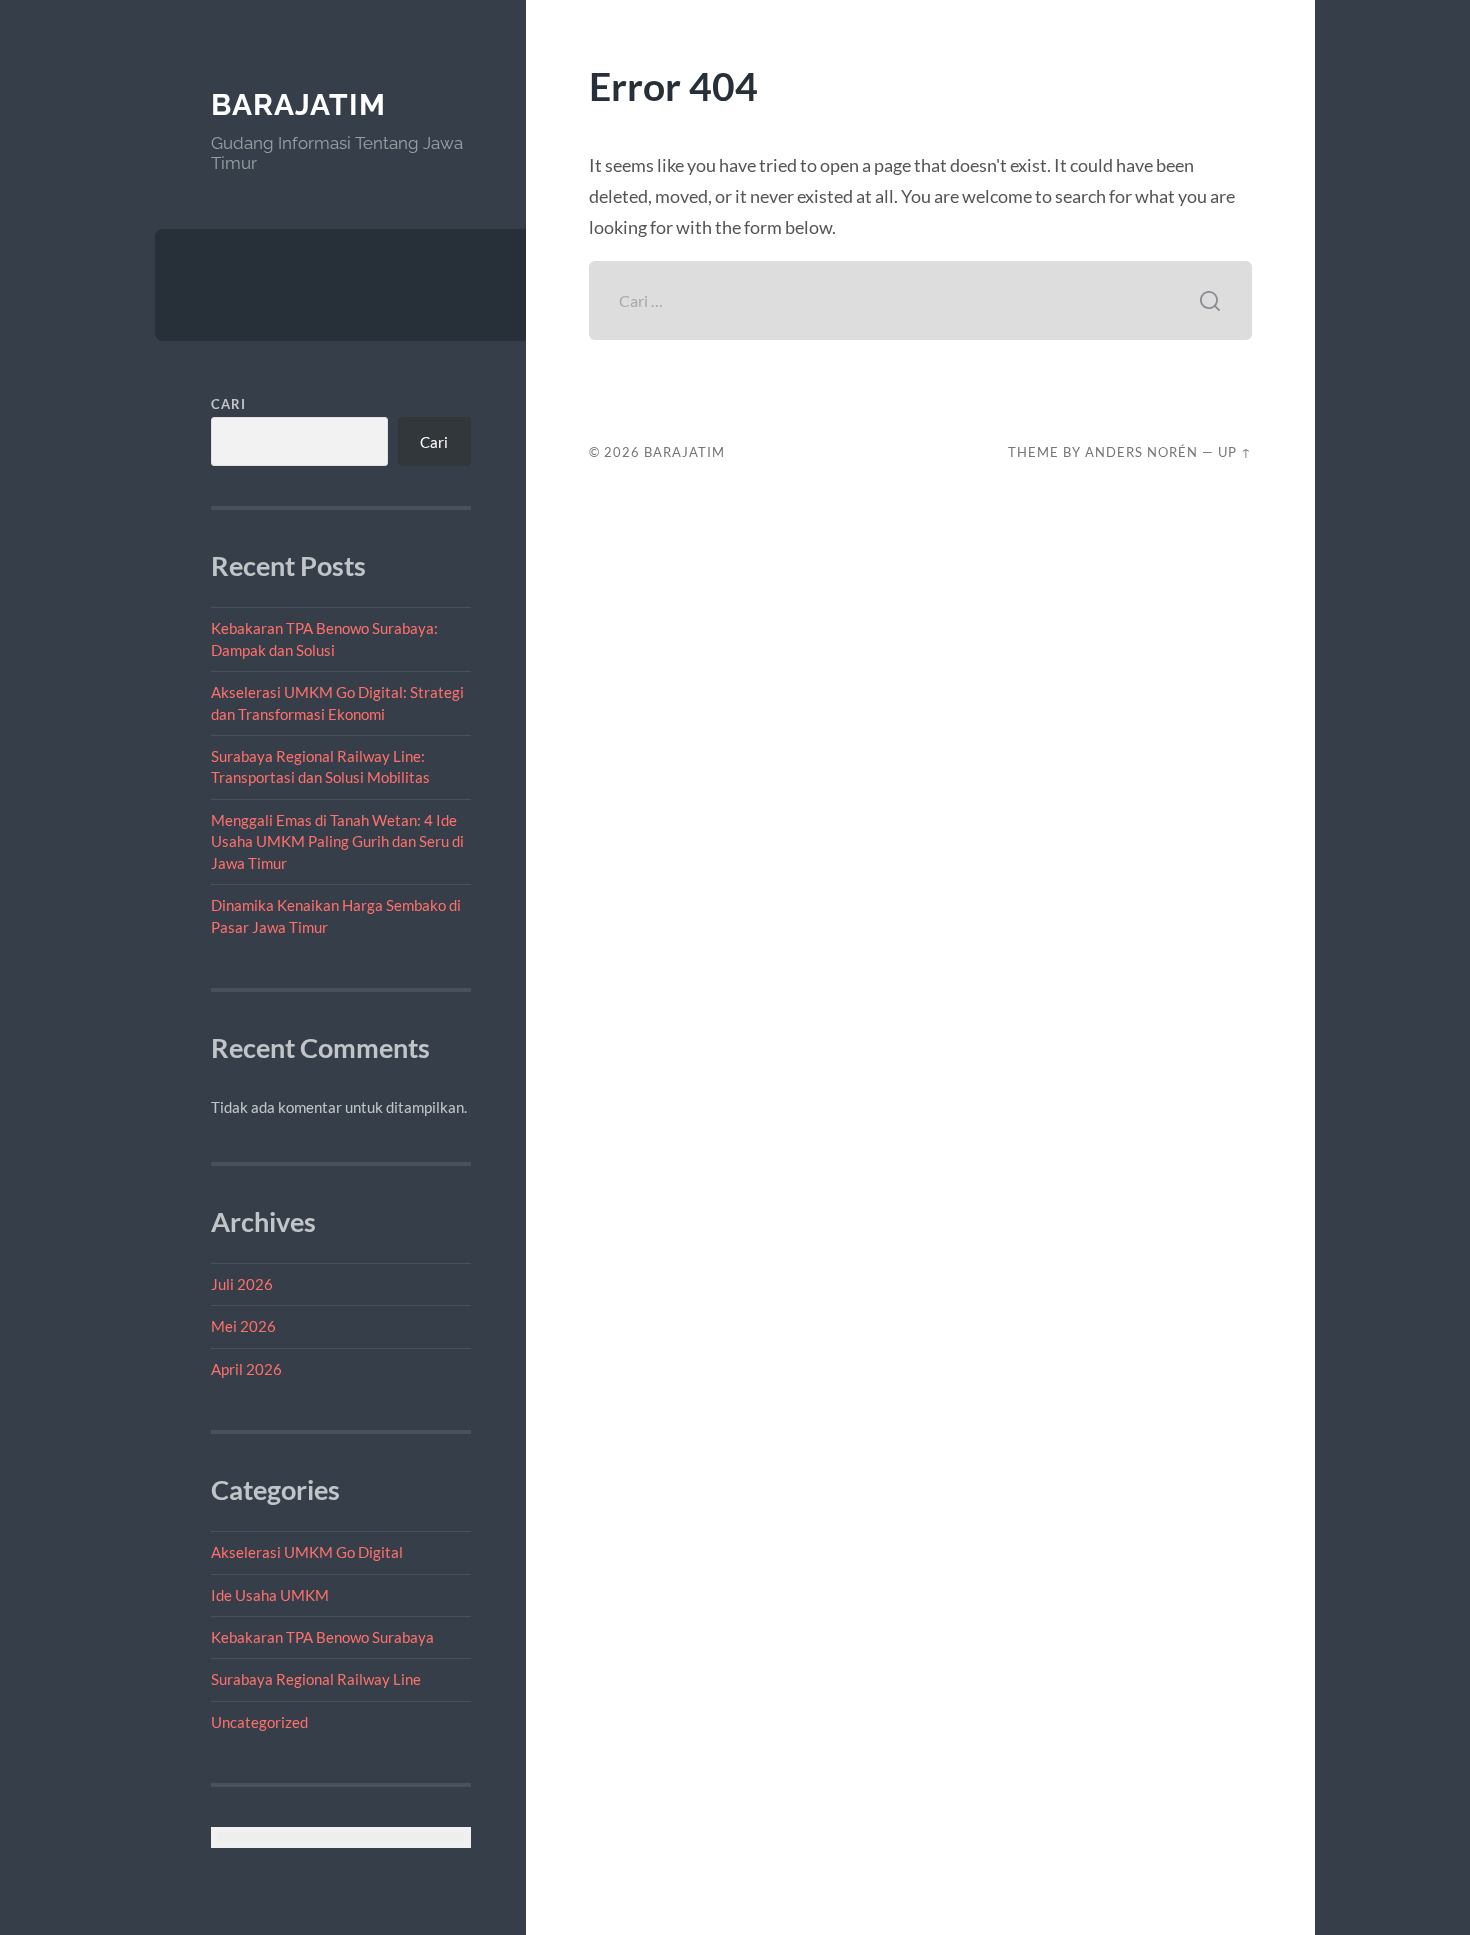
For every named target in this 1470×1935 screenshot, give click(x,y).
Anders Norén (1141, 452)
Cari (228, 404)
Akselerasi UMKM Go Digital (307, 1552)
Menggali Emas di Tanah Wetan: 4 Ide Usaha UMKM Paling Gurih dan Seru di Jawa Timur (337, 841)
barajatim (298, 104)
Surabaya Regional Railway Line (316, 1679)
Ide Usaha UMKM (270, 1595)
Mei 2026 (243, 1326)
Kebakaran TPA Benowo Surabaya (322, 1637)
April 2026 (246, 1369)
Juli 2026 (242, 1284)
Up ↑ (1235, 452)
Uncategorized (259, 1722)
